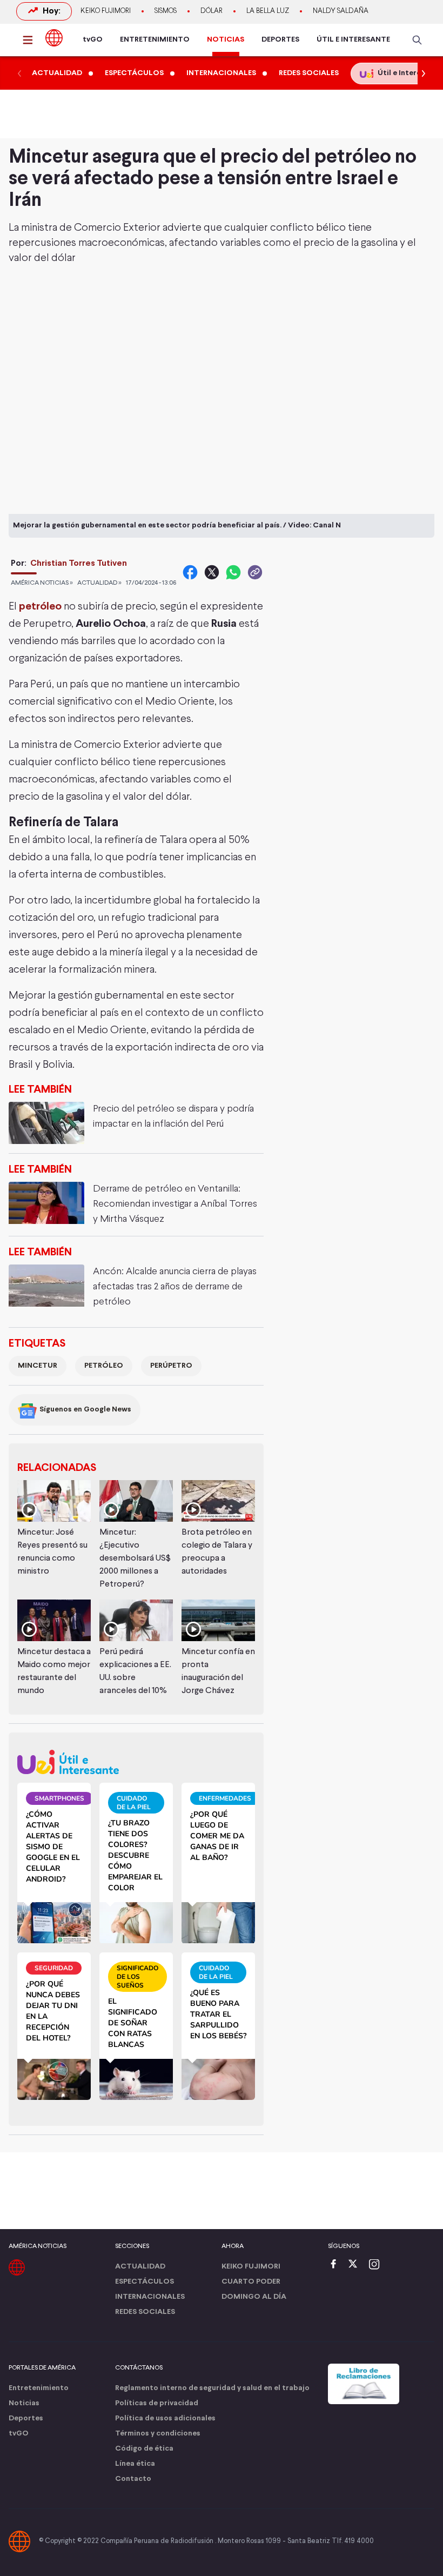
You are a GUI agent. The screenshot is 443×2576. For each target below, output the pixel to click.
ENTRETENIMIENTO (155, 40)
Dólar (212, 11)
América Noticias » (42, 583)
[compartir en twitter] (212, 572)
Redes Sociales (145, 2312)
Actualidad (140, 2267)
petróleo (40, 607)
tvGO (93, 40)
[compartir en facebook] (190, 572)
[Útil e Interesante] (136, 1762)
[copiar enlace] (255, 572)
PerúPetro (171, 1366)
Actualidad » (99, 583)
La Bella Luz (268, 11)
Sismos (166, 11)
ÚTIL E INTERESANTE (353, 40)
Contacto (133, 2479)
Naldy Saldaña (341, 11)
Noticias (24, 2403)
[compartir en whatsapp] (233, 572)
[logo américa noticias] (54, 38)
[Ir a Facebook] (336, 2265)
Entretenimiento (39, 2388)
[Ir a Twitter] (357, 2265)
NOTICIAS (226, 40)
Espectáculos (145, 2282)
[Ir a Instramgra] (377, 2265)
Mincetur (38, 1366)
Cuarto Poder (251, 2282)
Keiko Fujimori (106, 11)
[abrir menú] (31, 40)
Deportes (26, 2418)
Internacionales (150, 2297)
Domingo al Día (254, 2297)
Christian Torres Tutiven (79, 563)
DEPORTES (280, 40)
